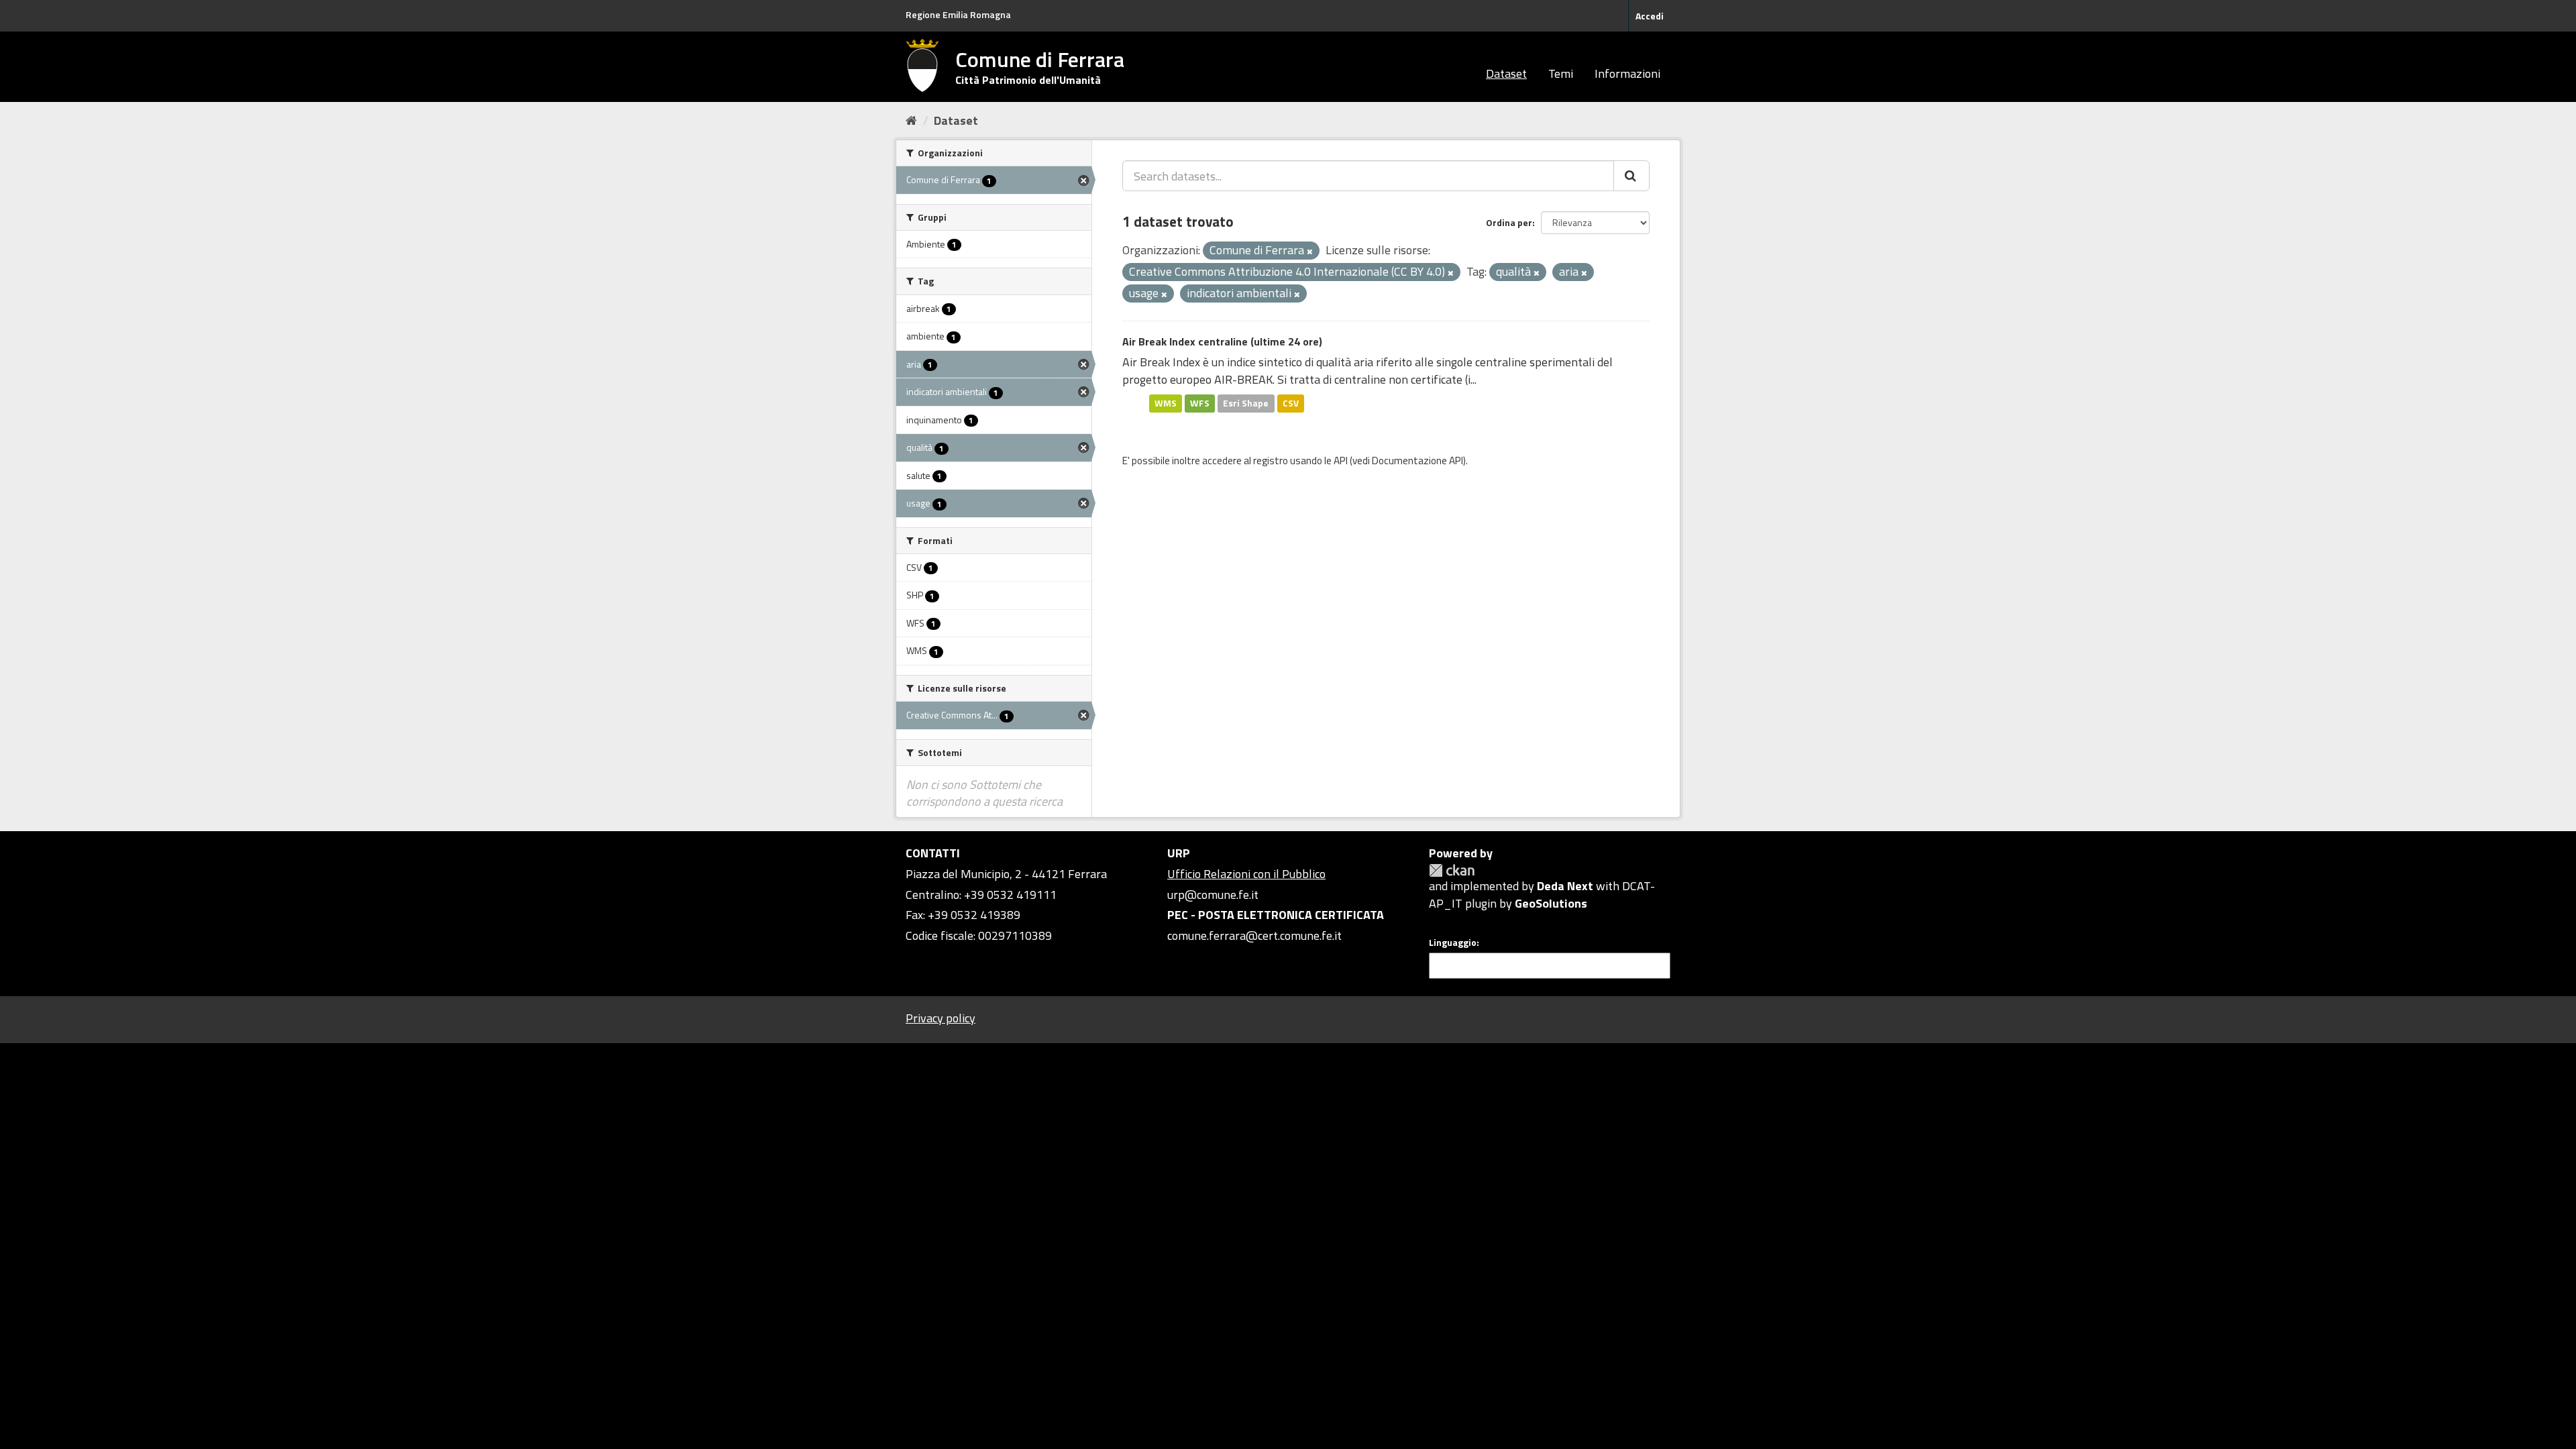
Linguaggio (1453, 943)
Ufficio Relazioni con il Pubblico (1246, 874)
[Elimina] (1310, 252)
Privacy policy (941, 1018)
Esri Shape (1246, 403)
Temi (1561, 73)
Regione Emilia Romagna (958, 14)
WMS (1166, 403)
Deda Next (1565, 886)
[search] (1631, 176)
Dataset (1506, 73)
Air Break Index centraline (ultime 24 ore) (1222, 341)
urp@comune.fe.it (1213, 895)
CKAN (1452, 870)
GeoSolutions (1551, 903)
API (1341, 461)
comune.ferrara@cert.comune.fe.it (1254, 935)
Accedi (1650, 16)
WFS (1200, 403)
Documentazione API (1417, 461)
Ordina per (1509, 222)
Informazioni (1627, 73)
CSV (1291, 403)
